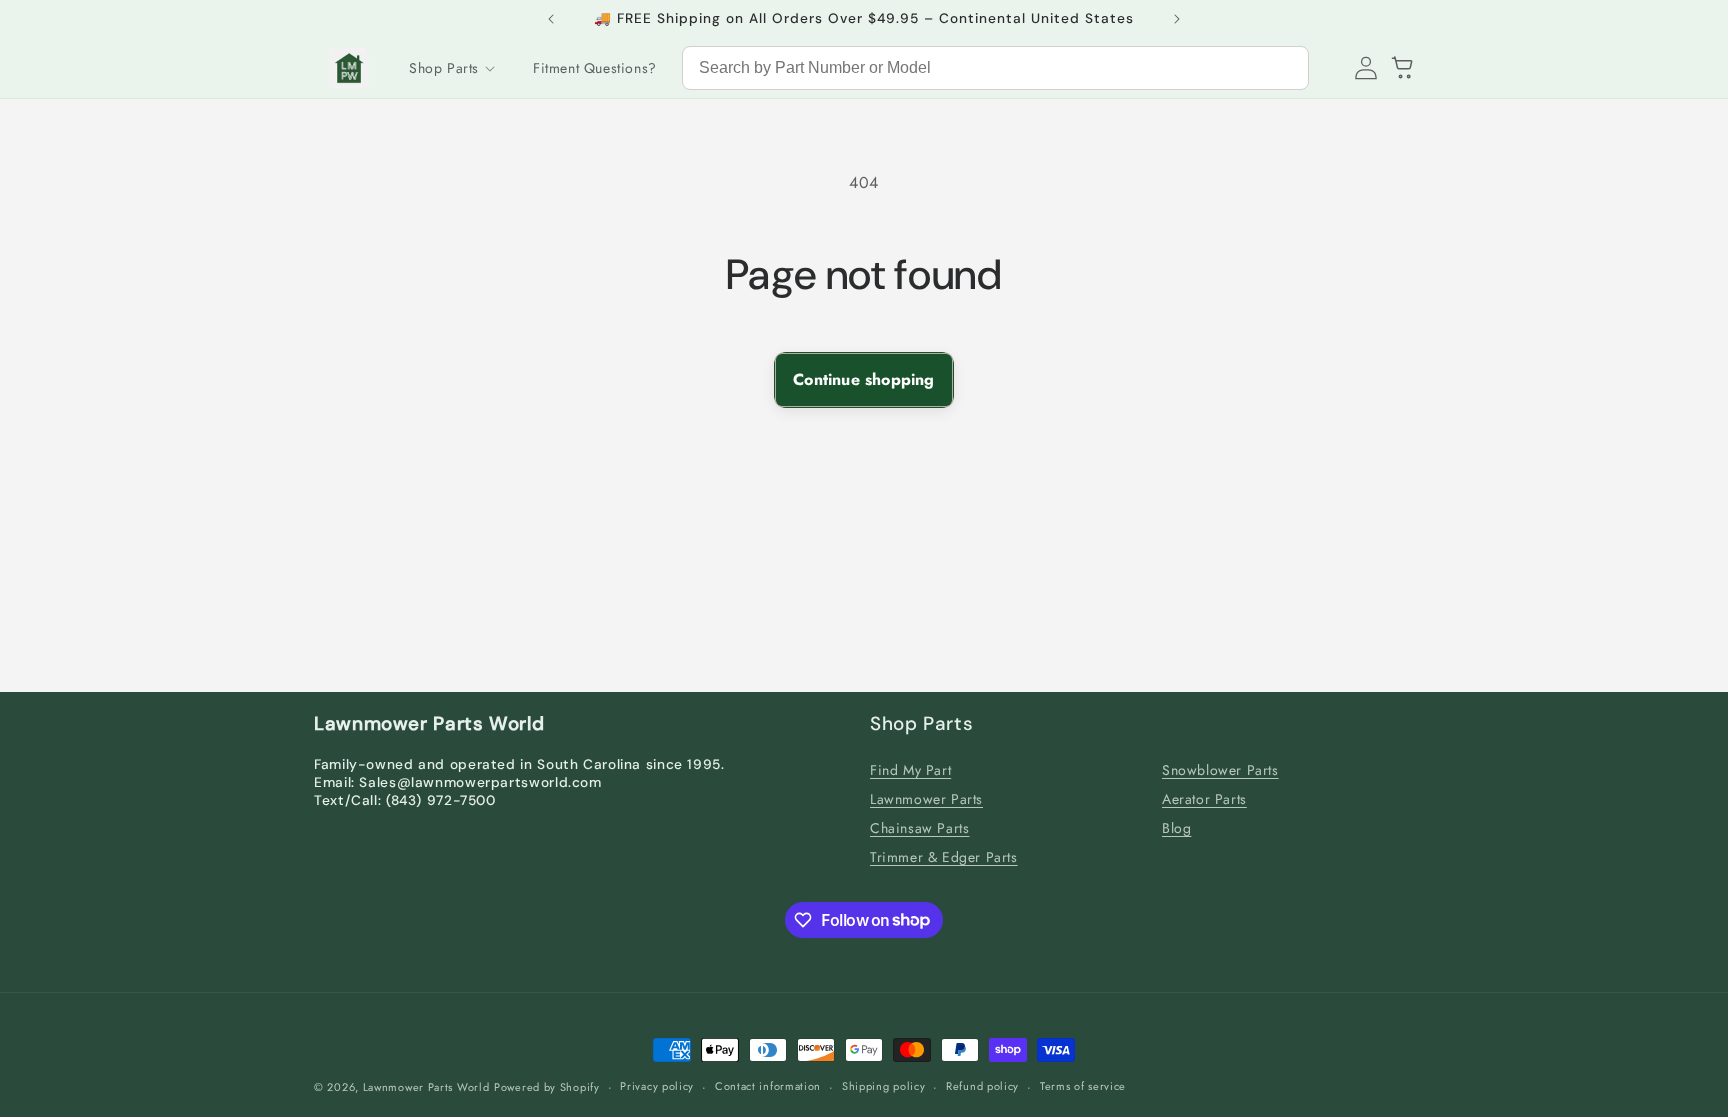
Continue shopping (863, 379)
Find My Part (910, 770)
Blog (1176, 828)
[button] (451, 68)
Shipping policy (884, 1086)
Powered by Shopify (547, 1087)
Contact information (768, 1086)
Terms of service (1083, 1086)
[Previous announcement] (551, 19)
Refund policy (982, 1086)
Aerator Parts (1204, 799)
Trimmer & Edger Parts (944, 857)
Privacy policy (657, 1086)
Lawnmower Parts (926, 799)
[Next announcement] (1177, 19)
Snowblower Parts (1220, 770)
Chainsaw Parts (919, 828)
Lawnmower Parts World (426, 1087)
